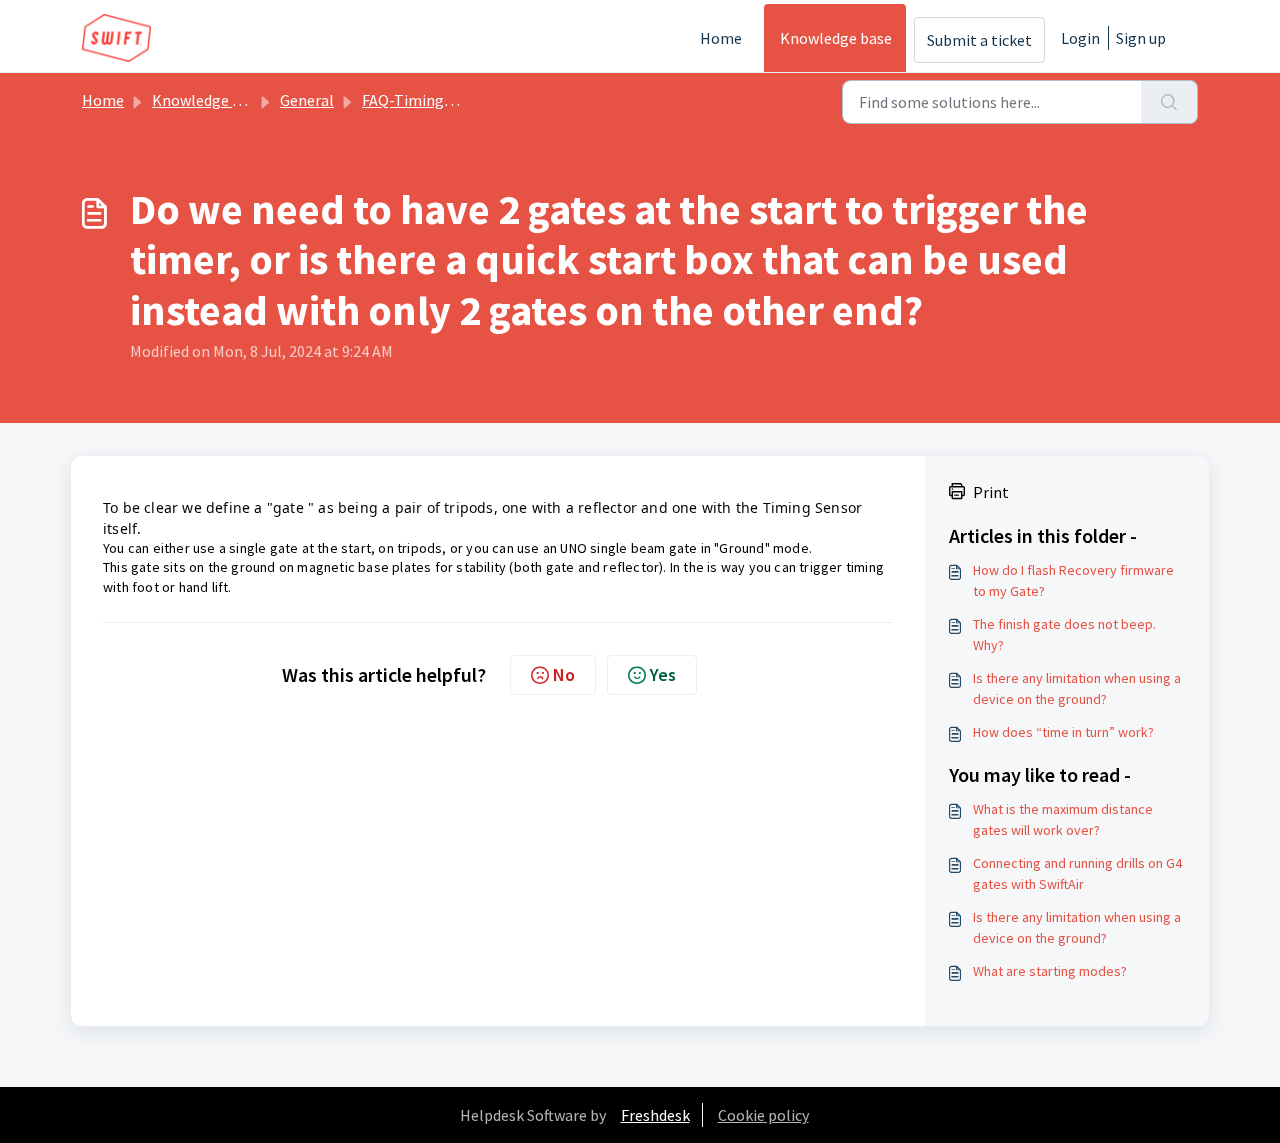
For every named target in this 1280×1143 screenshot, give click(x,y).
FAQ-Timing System (430, 100)
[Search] (1169, 102)
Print (991, 492)
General (307, 100)
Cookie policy (763, 1115)
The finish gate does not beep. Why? (1064, 634)
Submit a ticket (979, 40)
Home (721, 38)
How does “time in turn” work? (1063, 732)
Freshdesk (655, 1115)
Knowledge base (836, 38)
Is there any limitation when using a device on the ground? (1077, 688)
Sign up (1141, 38)
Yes (663, 674)
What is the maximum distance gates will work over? (1063, 819)
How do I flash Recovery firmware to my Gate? (1073, 580)
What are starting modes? (1050, 971)
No (564, 674)
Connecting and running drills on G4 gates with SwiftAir (1077, 873)
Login (1080, 38)
